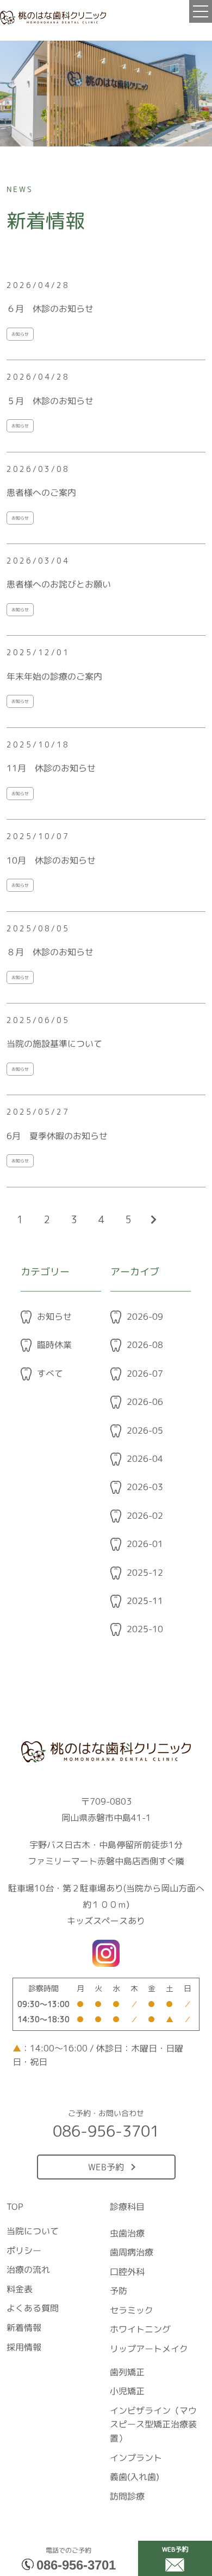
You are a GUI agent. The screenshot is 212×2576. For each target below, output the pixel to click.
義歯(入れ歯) (135, 2477)
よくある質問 (33, 2309)
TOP (15, 2207)
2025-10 (145, 1629)
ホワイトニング (140, 2330)
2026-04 (145, 1459)
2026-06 (145, 1402)
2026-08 (145, 1345)
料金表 (20, 2289)
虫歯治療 (127, 2233)
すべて (50, 1373)
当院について (33, 2231)
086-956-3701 (76, 2565)
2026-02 (145, 1516)
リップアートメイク (149, 2349)
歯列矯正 (127, 2372)
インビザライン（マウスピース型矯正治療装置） (153, 2424)
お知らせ (54, 1316)
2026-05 (145, 1430)
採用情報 (24, 2347)
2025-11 (145, 1601)
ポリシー (24, 2251)
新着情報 (24, 2328)
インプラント (136, 2458)
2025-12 (145, 1573)
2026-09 (145, 1316)
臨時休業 (54, 1345)
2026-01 (145, 1544)
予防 (119, 2291)
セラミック (132, 2310)
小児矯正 (127, 2392)
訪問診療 (127, 2496)
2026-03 (145, 1487)
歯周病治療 (132, 2252)
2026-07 (145, 1373)
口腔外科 (127, 2272)
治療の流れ (28, 2270)
